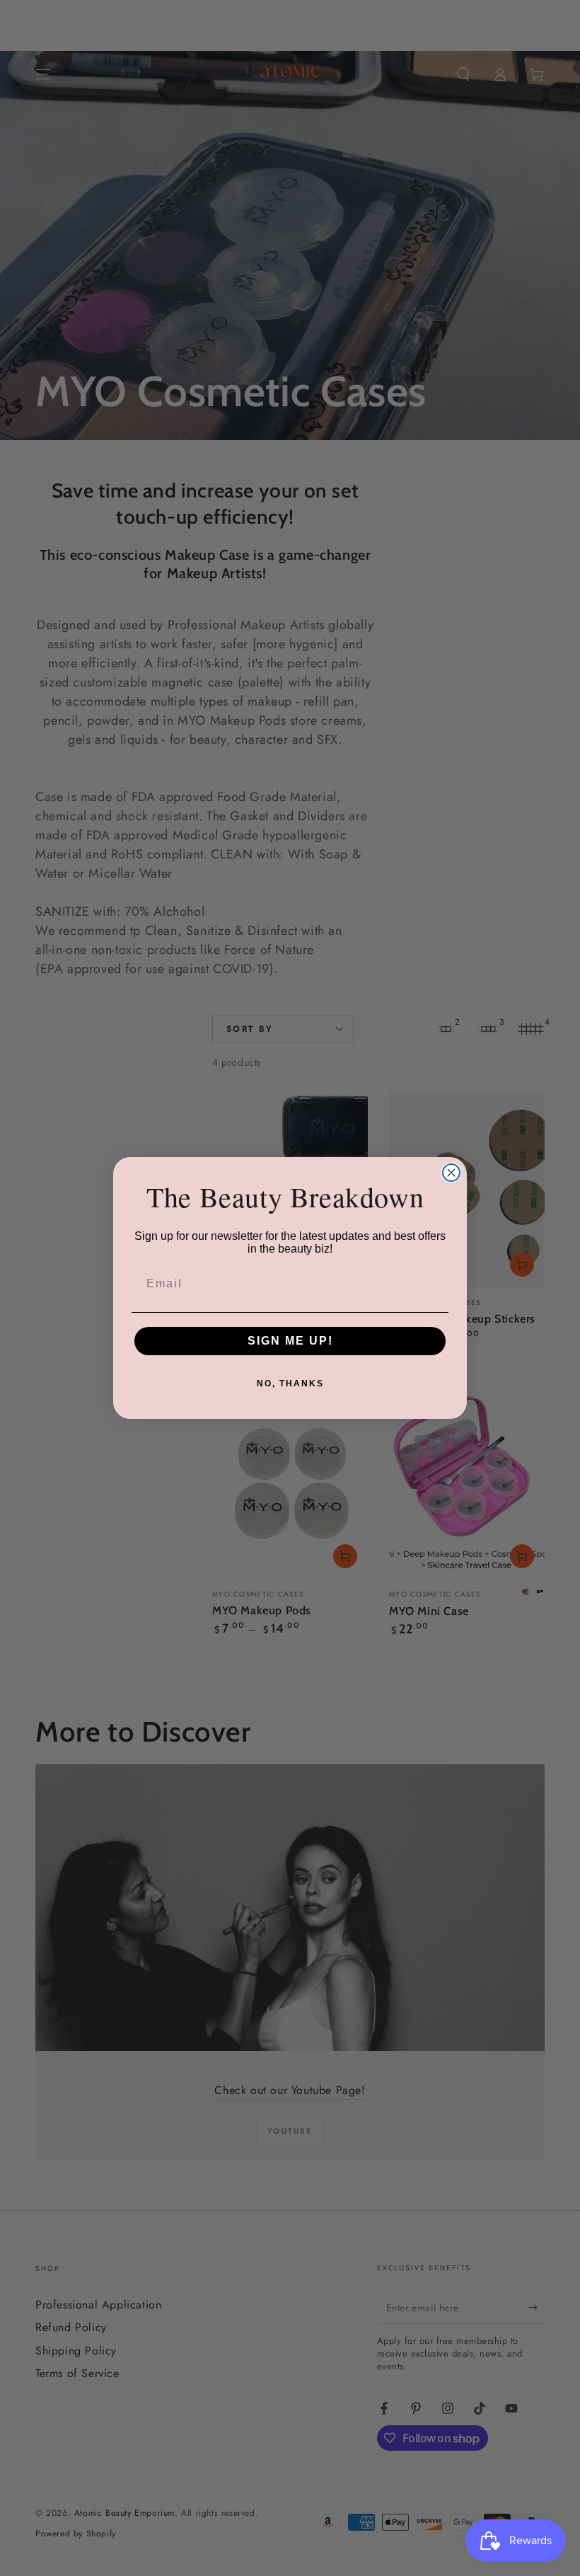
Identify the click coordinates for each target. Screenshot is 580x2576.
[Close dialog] (451, 1173)
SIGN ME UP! (290, 1341)
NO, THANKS (290, 1384)
